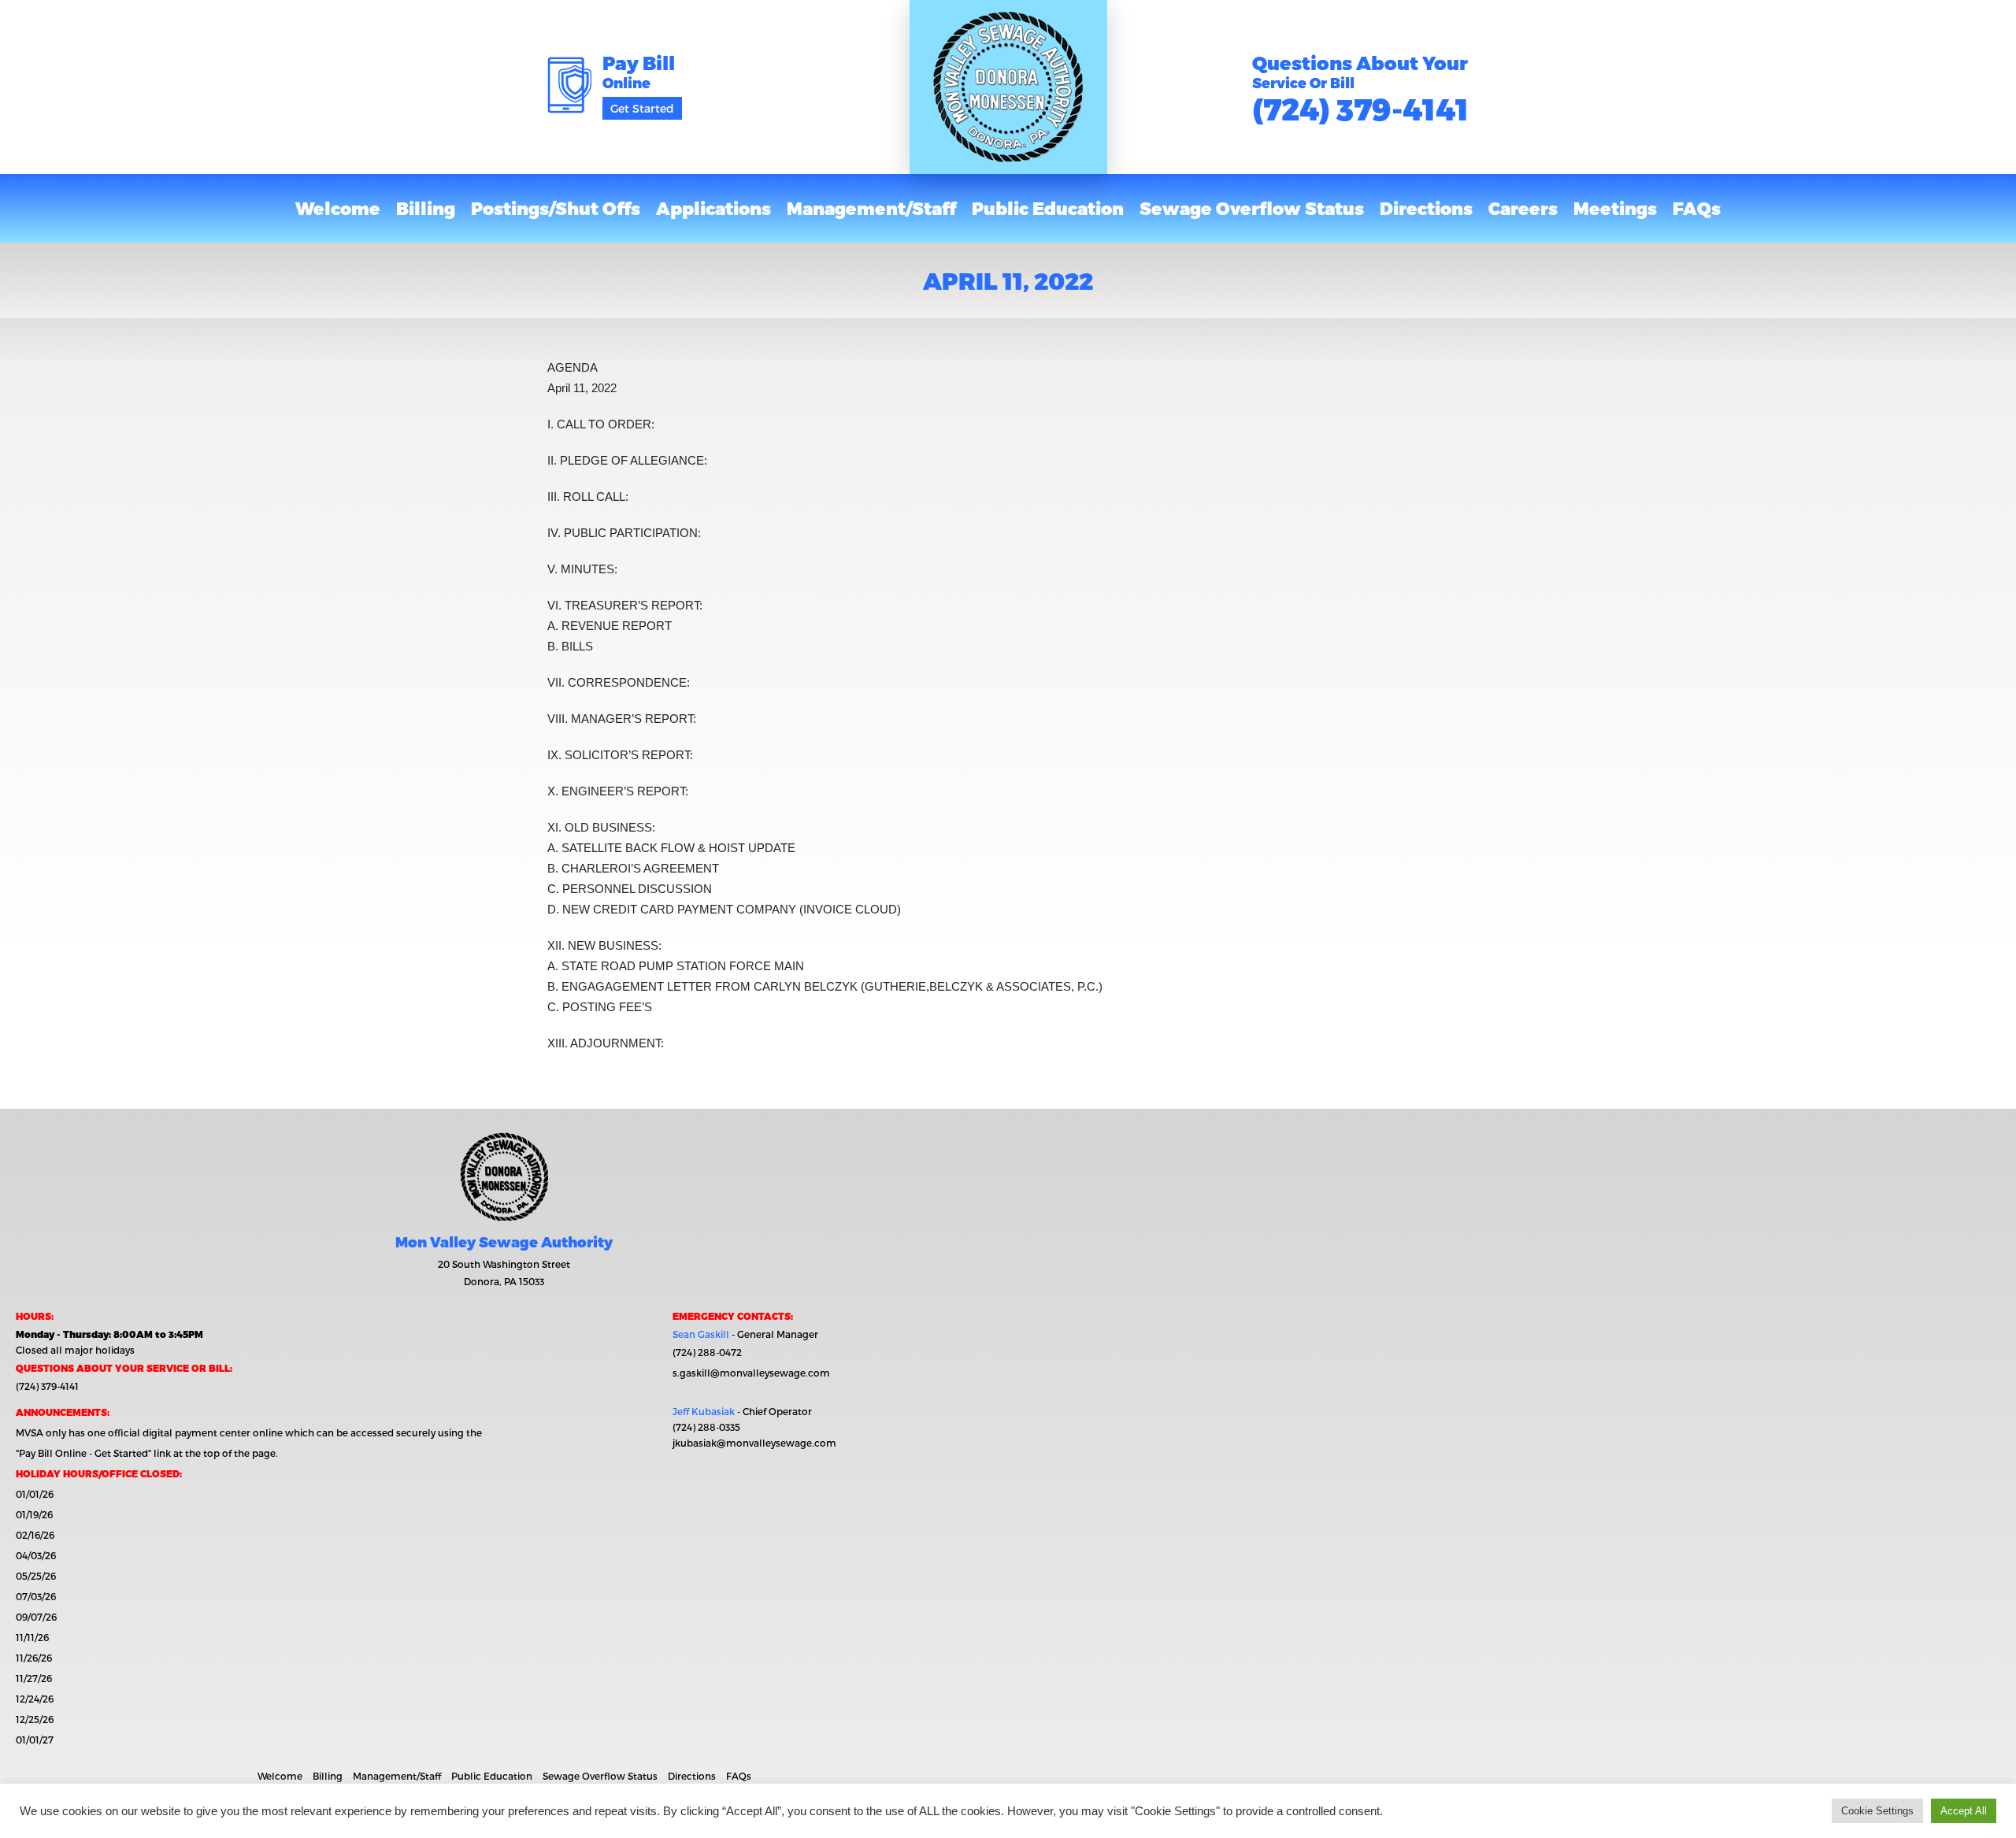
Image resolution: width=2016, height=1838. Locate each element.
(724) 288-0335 (706, 1427)
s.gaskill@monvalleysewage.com (751, 1373)
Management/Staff (871, 208)
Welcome (338, 208)
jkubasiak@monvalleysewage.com (754, 1443)
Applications (713, 208)
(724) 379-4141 (1360, 108)
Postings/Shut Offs (556, 208)
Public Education (1048, 208)
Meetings (1615, 208)
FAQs (1697, 208)
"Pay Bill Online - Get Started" (83, 1453)
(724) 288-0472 (707, 1352)
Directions (1426, 208)
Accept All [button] (1964, 1811)
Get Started (642, 108)
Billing (426, 208)
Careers (1523, 208)
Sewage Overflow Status (1252, 208)
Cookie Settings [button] (1877, 1811)
